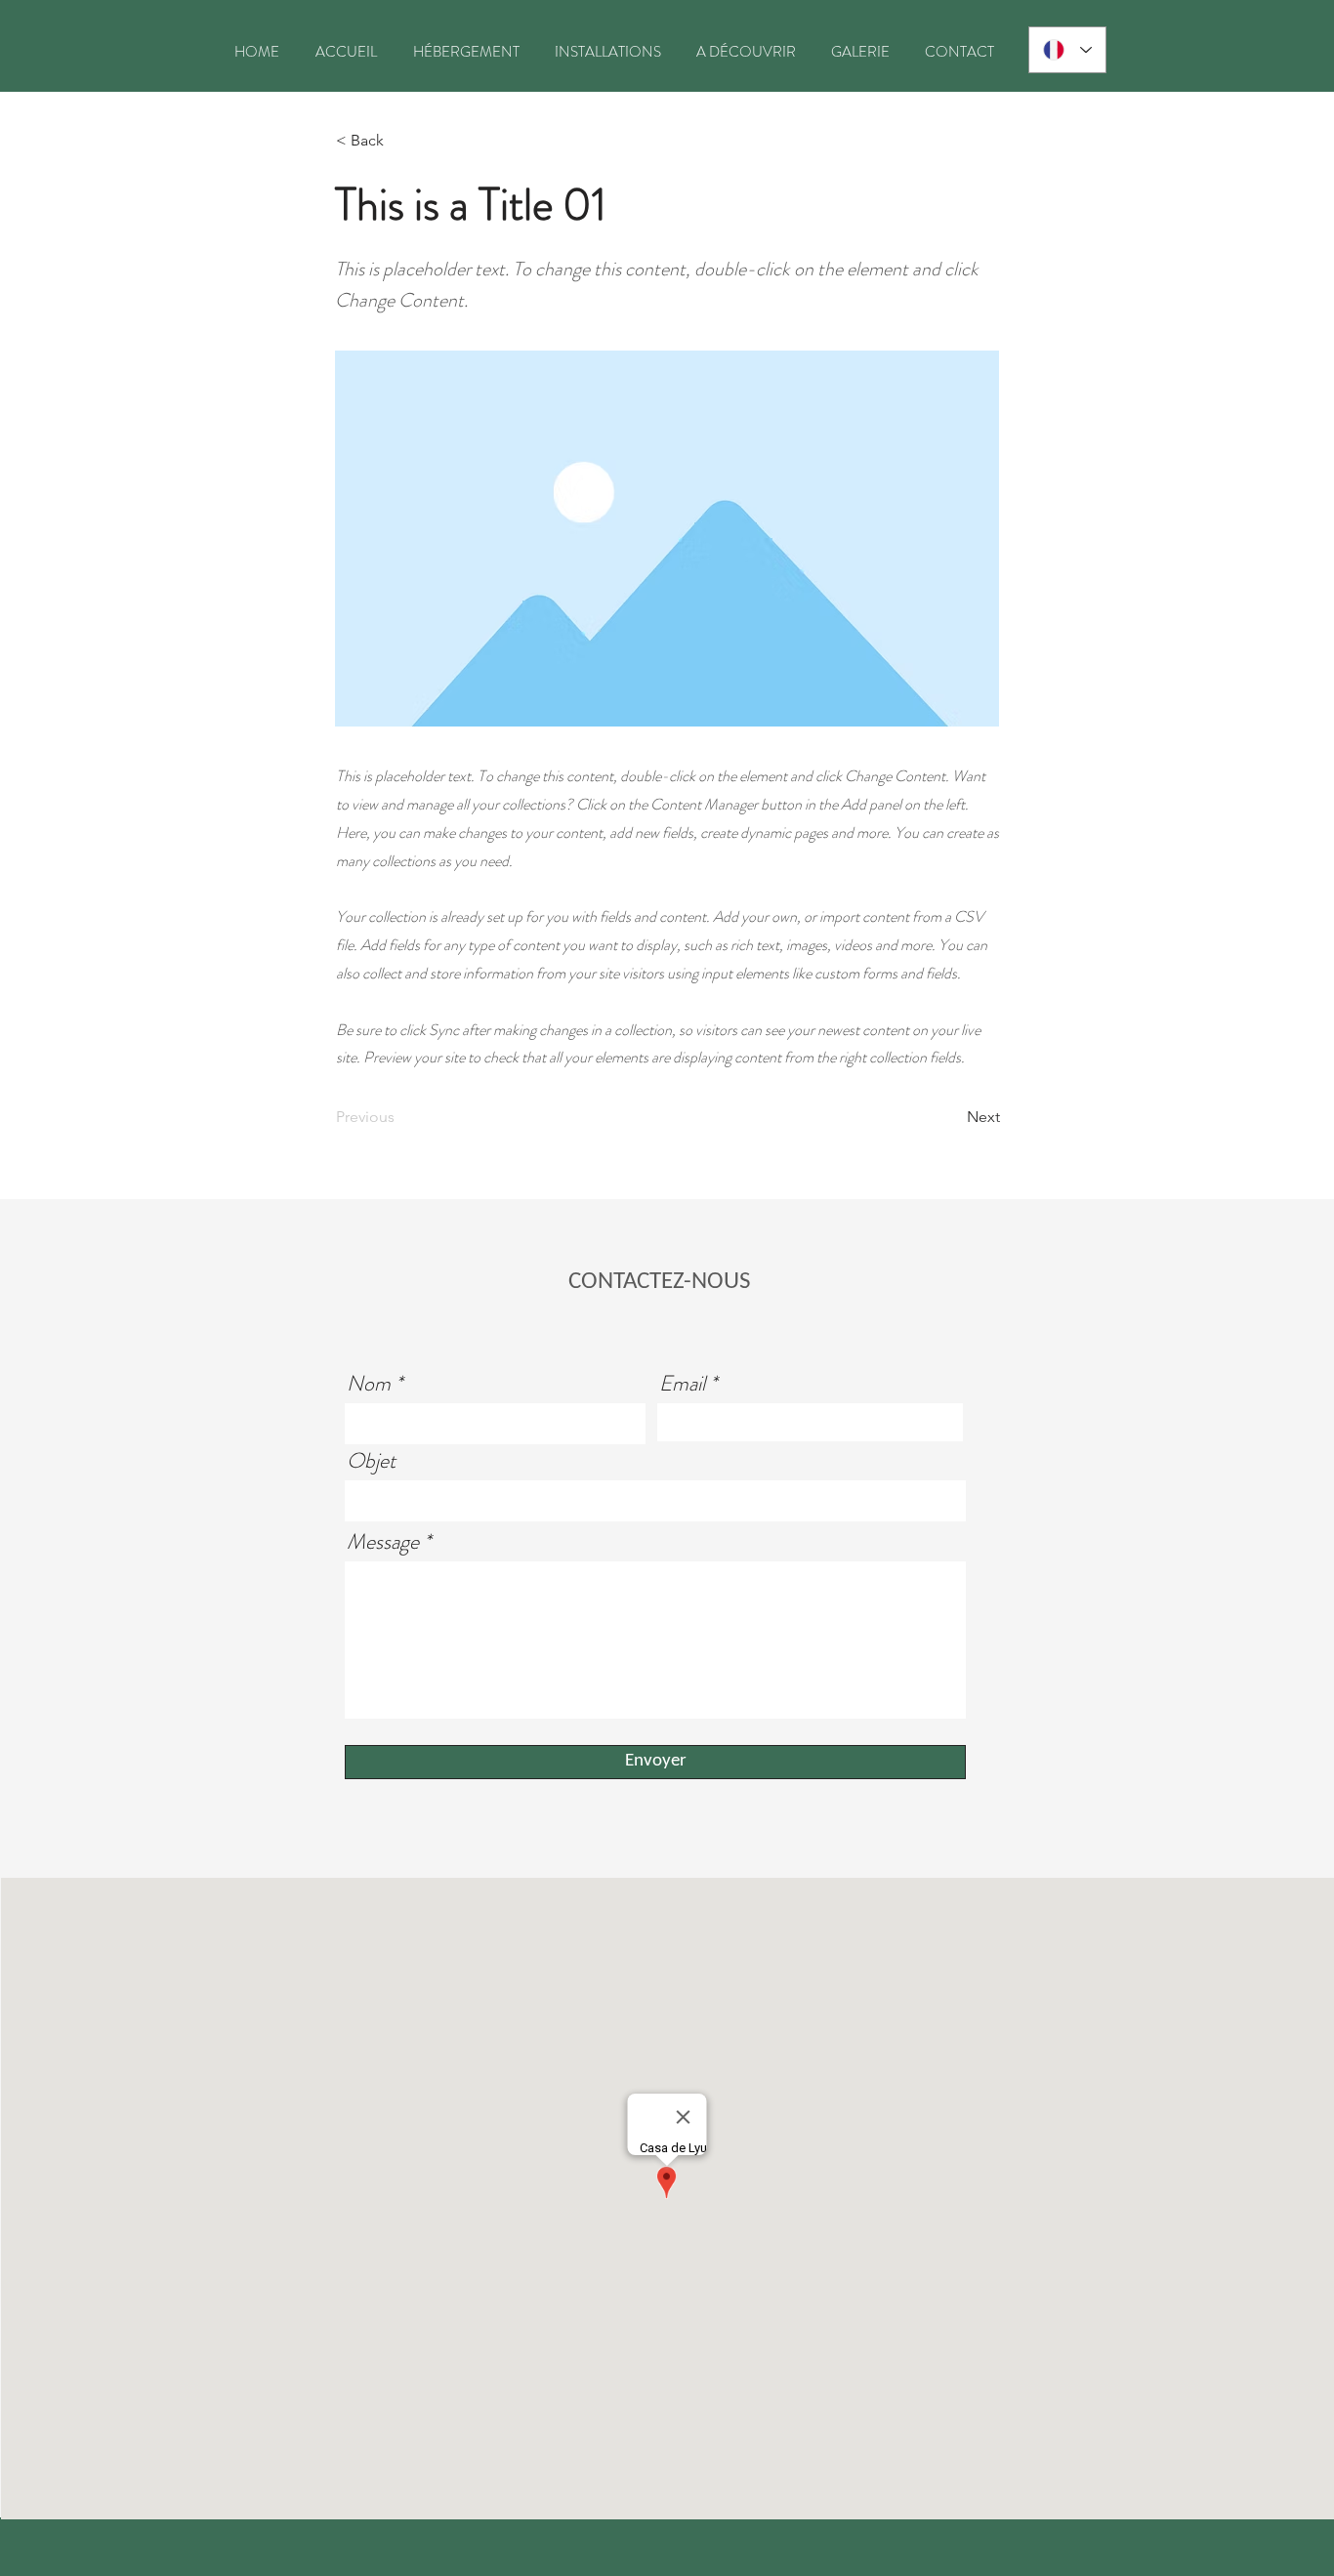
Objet (371, 1461)
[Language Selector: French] (1067, 50)
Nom (369, 1384)
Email (682, 1384)
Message (383, 1542)
